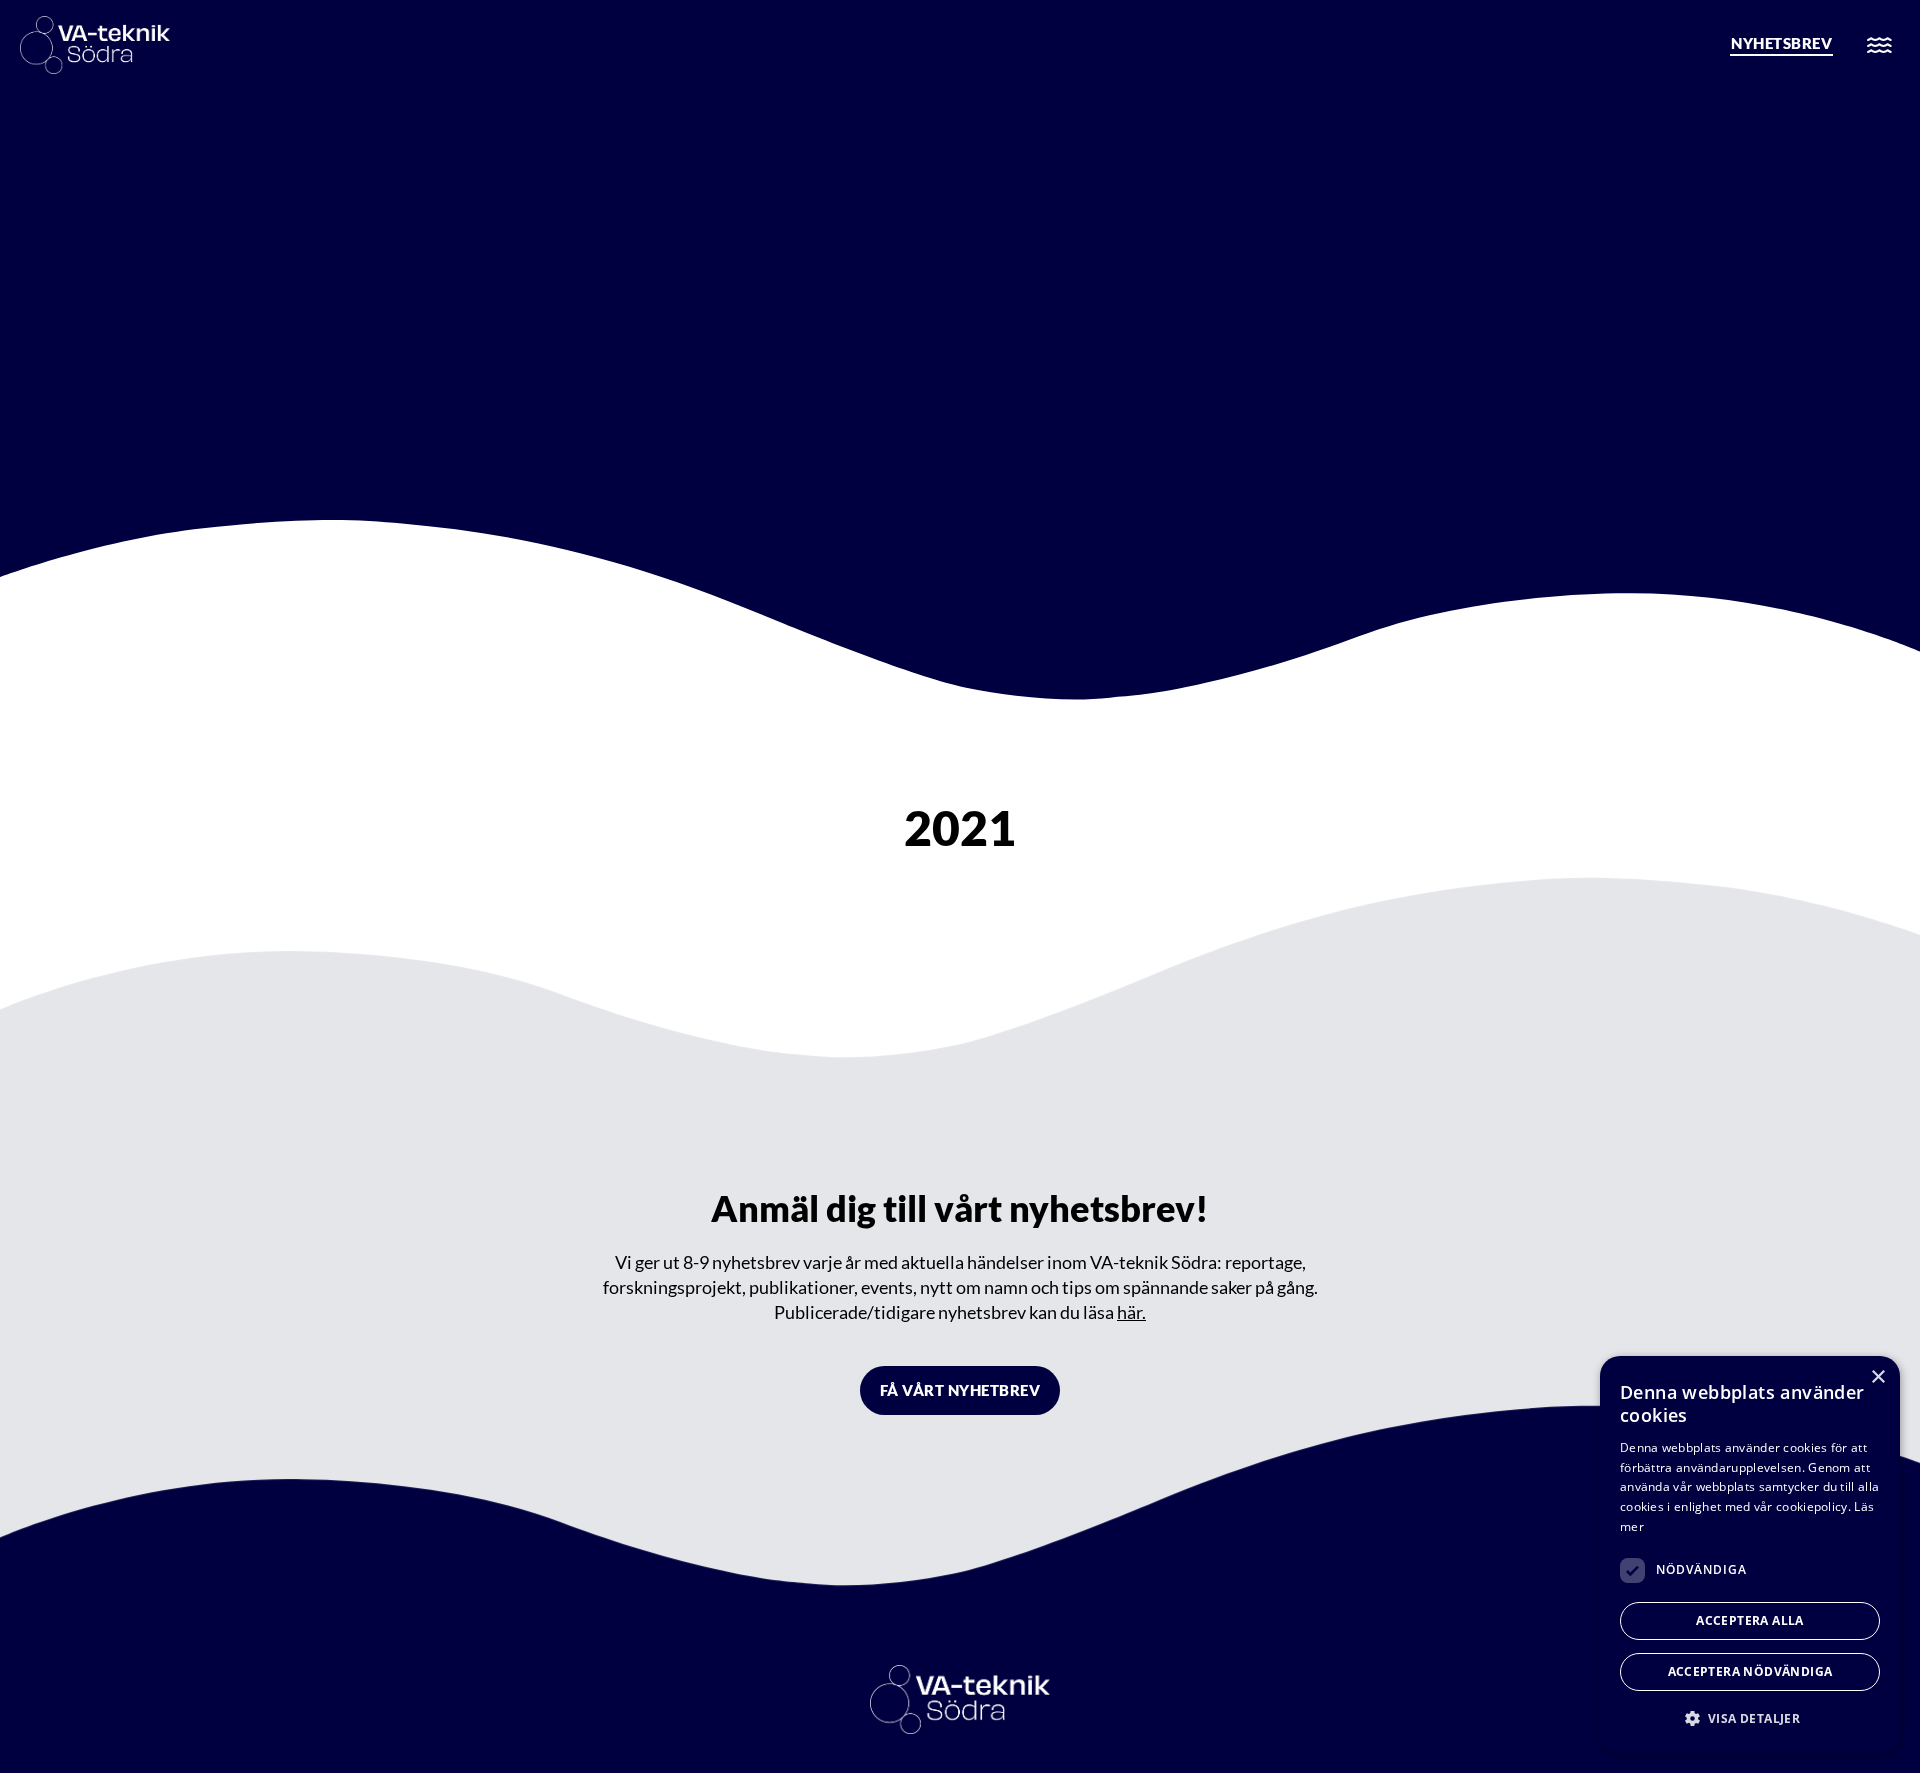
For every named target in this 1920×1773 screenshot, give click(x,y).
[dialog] (1750, 1554)
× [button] (1877, 1377)
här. (1131, 1312)
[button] (1750, 1718)
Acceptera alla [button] (1750, 1620)
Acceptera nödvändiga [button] (1750, 1671)
